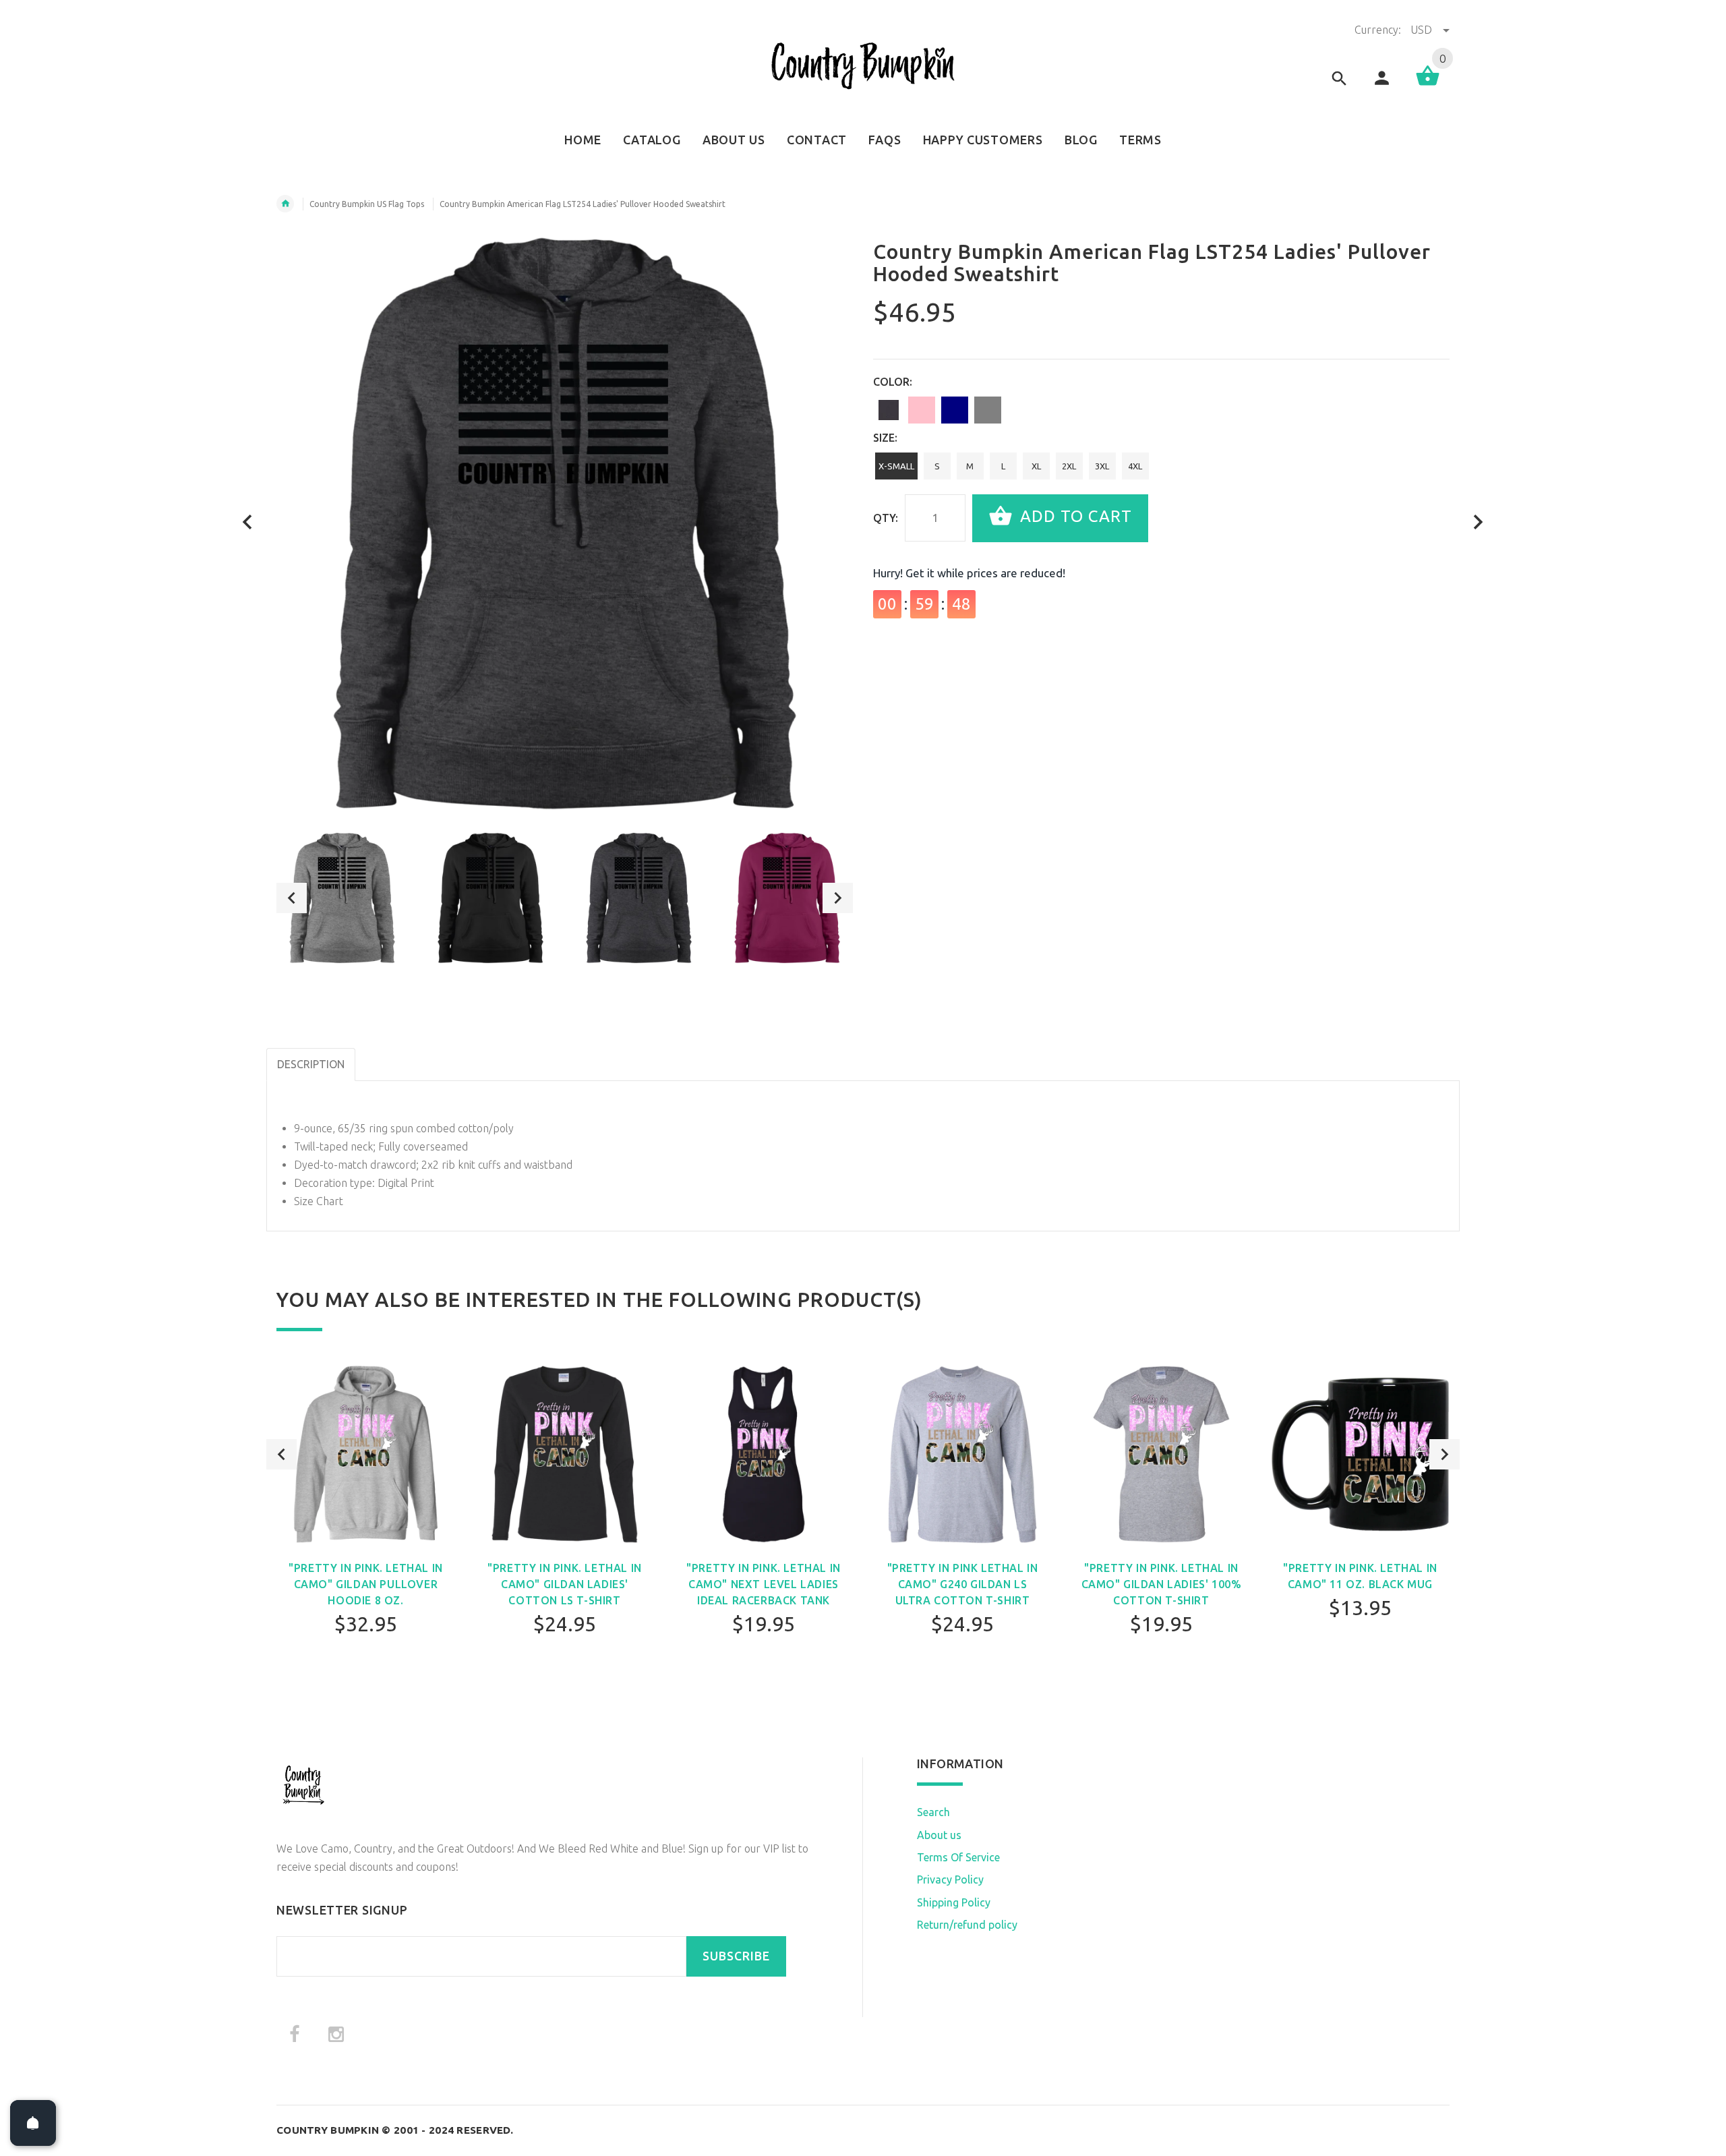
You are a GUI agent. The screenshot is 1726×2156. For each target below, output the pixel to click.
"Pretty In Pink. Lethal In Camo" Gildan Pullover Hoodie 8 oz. (366, 1584)
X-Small (896, 466)
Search (933, 1812)
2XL (1069, 466)
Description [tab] (311, 1064)
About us (939, 1835)
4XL (1135, 466)
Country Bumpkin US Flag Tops (367, 204)
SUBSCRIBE (736, 1956)
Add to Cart (1074, 517)
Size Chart (319, 1201)
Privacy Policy (950, 1880)
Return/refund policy (967, 1925)
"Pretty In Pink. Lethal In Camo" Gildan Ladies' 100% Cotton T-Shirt (1162, 1584)
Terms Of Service (958, 1857)
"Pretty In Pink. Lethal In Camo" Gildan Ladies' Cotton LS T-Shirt (565, 1584)
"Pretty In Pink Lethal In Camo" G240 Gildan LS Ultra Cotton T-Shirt (963, 1584)
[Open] (33, 2123)
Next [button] (838, 898)
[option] (342, 898)
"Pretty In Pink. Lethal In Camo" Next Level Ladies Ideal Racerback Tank (764, 1584)
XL (1036, 466)
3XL (1102, 466)
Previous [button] (292, 898)
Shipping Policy (954, 1902)
